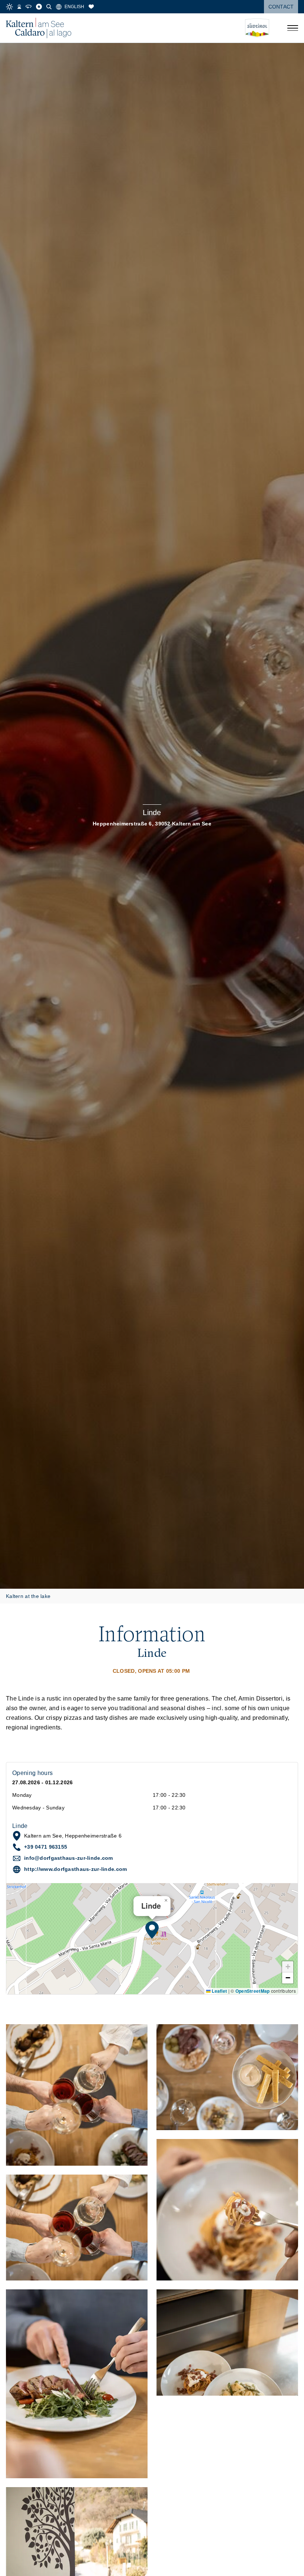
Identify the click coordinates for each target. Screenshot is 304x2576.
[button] (152, 1930)
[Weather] (9, 7)
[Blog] (39, 7)
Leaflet (219, 1991)
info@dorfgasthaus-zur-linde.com (69, 1858)
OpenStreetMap (253, 1991)
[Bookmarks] (91, 7)
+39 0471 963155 (46, 1847)
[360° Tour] (29, 7)
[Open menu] (293, 28)
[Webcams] (19, 7)
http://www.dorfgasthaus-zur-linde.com (75, 1869)
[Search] (49, 7)
